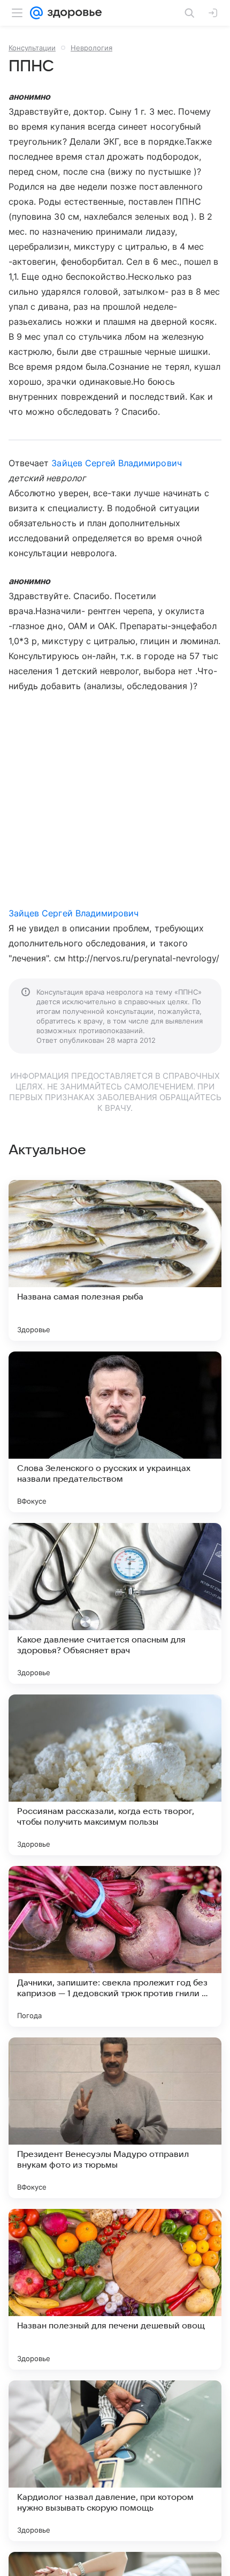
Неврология (91, 48)
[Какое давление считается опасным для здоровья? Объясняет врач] (115, 1603)
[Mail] (36, 13)
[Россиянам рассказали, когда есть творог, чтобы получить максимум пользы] (115, 1775)
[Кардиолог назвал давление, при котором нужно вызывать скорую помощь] (115, 2461)
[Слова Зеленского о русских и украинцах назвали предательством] (115, 1432)
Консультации (32, 48)
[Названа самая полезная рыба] (115, 1260)
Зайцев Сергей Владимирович (116, 463)
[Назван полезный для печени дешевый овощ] (115, 2289)
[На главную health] (72, 13)
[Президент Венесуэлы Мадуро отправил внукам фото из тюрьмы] (115, 2118)
